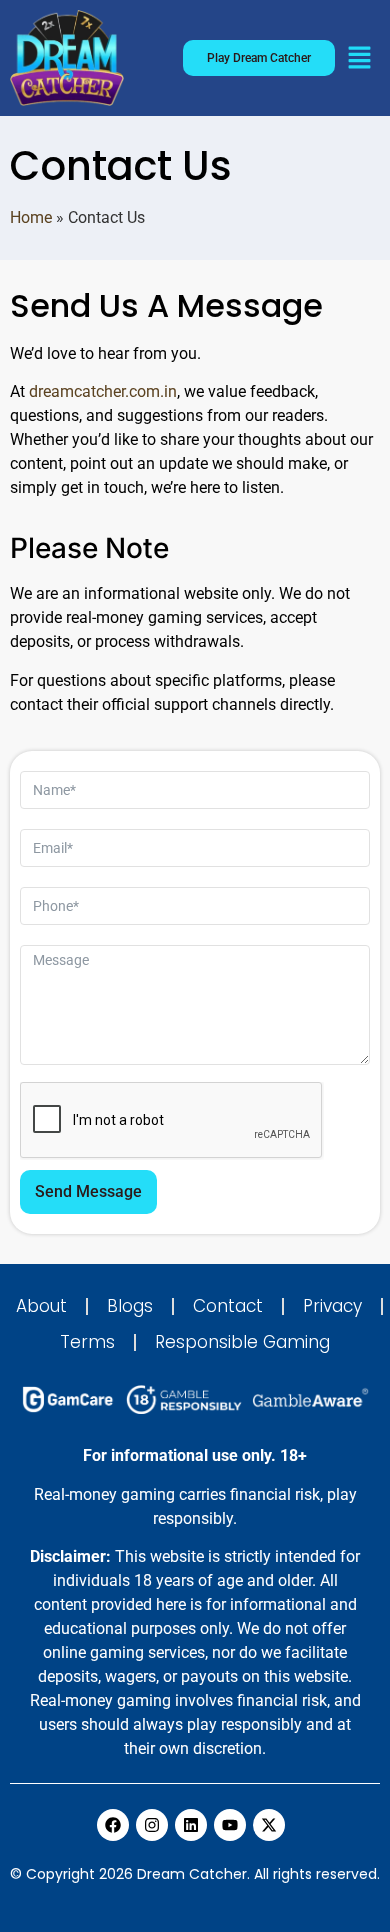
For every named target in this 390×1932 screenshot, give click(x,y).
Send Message (88, 1191)
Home (31, 217)
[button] (360, 59)
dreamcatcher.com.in (103, 391)
